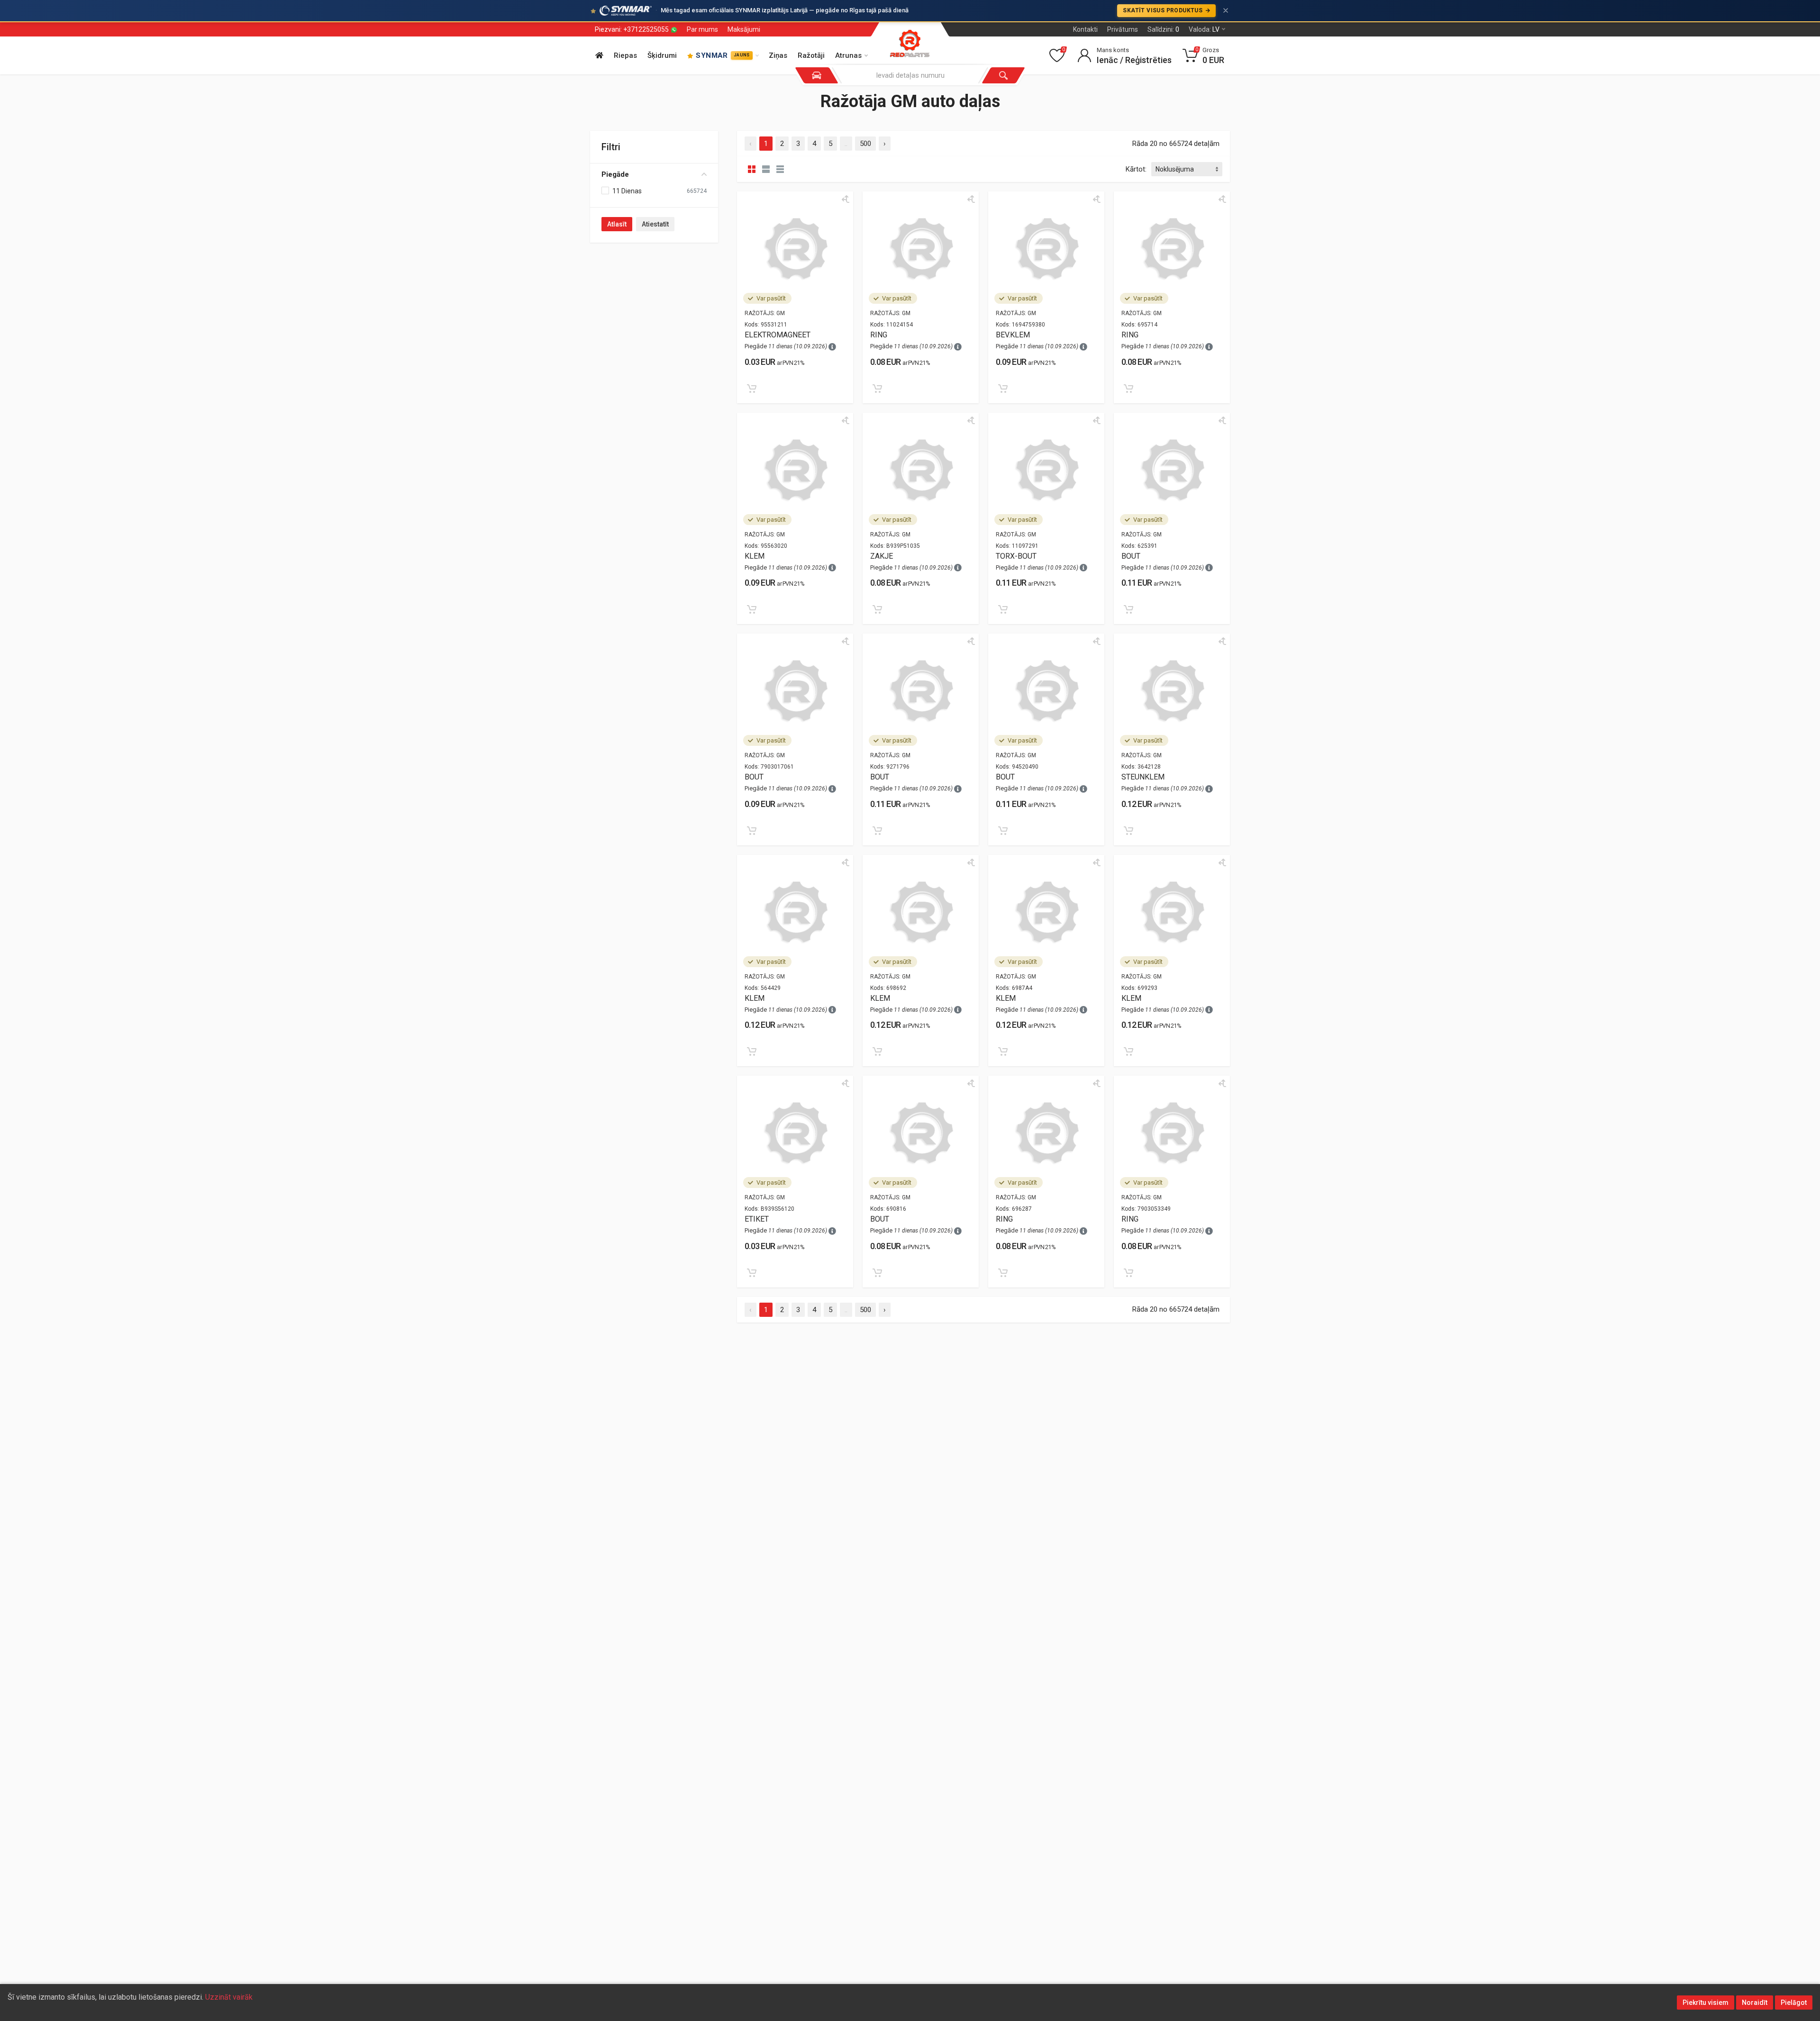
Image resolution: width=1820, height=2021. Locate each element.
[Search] (1003, 75)
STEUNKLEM (1143, 777)
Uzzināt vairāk (229, 1997)
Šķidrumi (662, 55)
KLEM (755, 556)
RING (879, 335)
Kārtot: (1136, 169)
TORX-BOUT (1016, 556)
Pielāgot (1794, 2003)
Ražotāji (811, 55)
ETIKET (757, 1219)
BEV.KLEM (1013, 335)
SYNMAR (723, 55)
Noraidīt (1755, 2003)
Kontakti (1085, 29)
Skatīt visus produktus (1163, 10)
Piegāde (615, 174)
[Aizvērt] (1226, 10)
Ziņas (778, 55)
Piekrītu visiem (1706, 2003)
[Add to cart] (752, 389)
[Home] (599, 56)
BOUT (1131, 556)
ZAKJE (882, 556)
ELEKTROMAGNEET (778, 335)
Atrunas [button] (848, 55)
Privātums (1123, 29)
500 (865, 144)
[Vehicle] (817, 75)
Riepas (625, 55)
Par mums (702, 29)
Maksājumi (744, 29)
